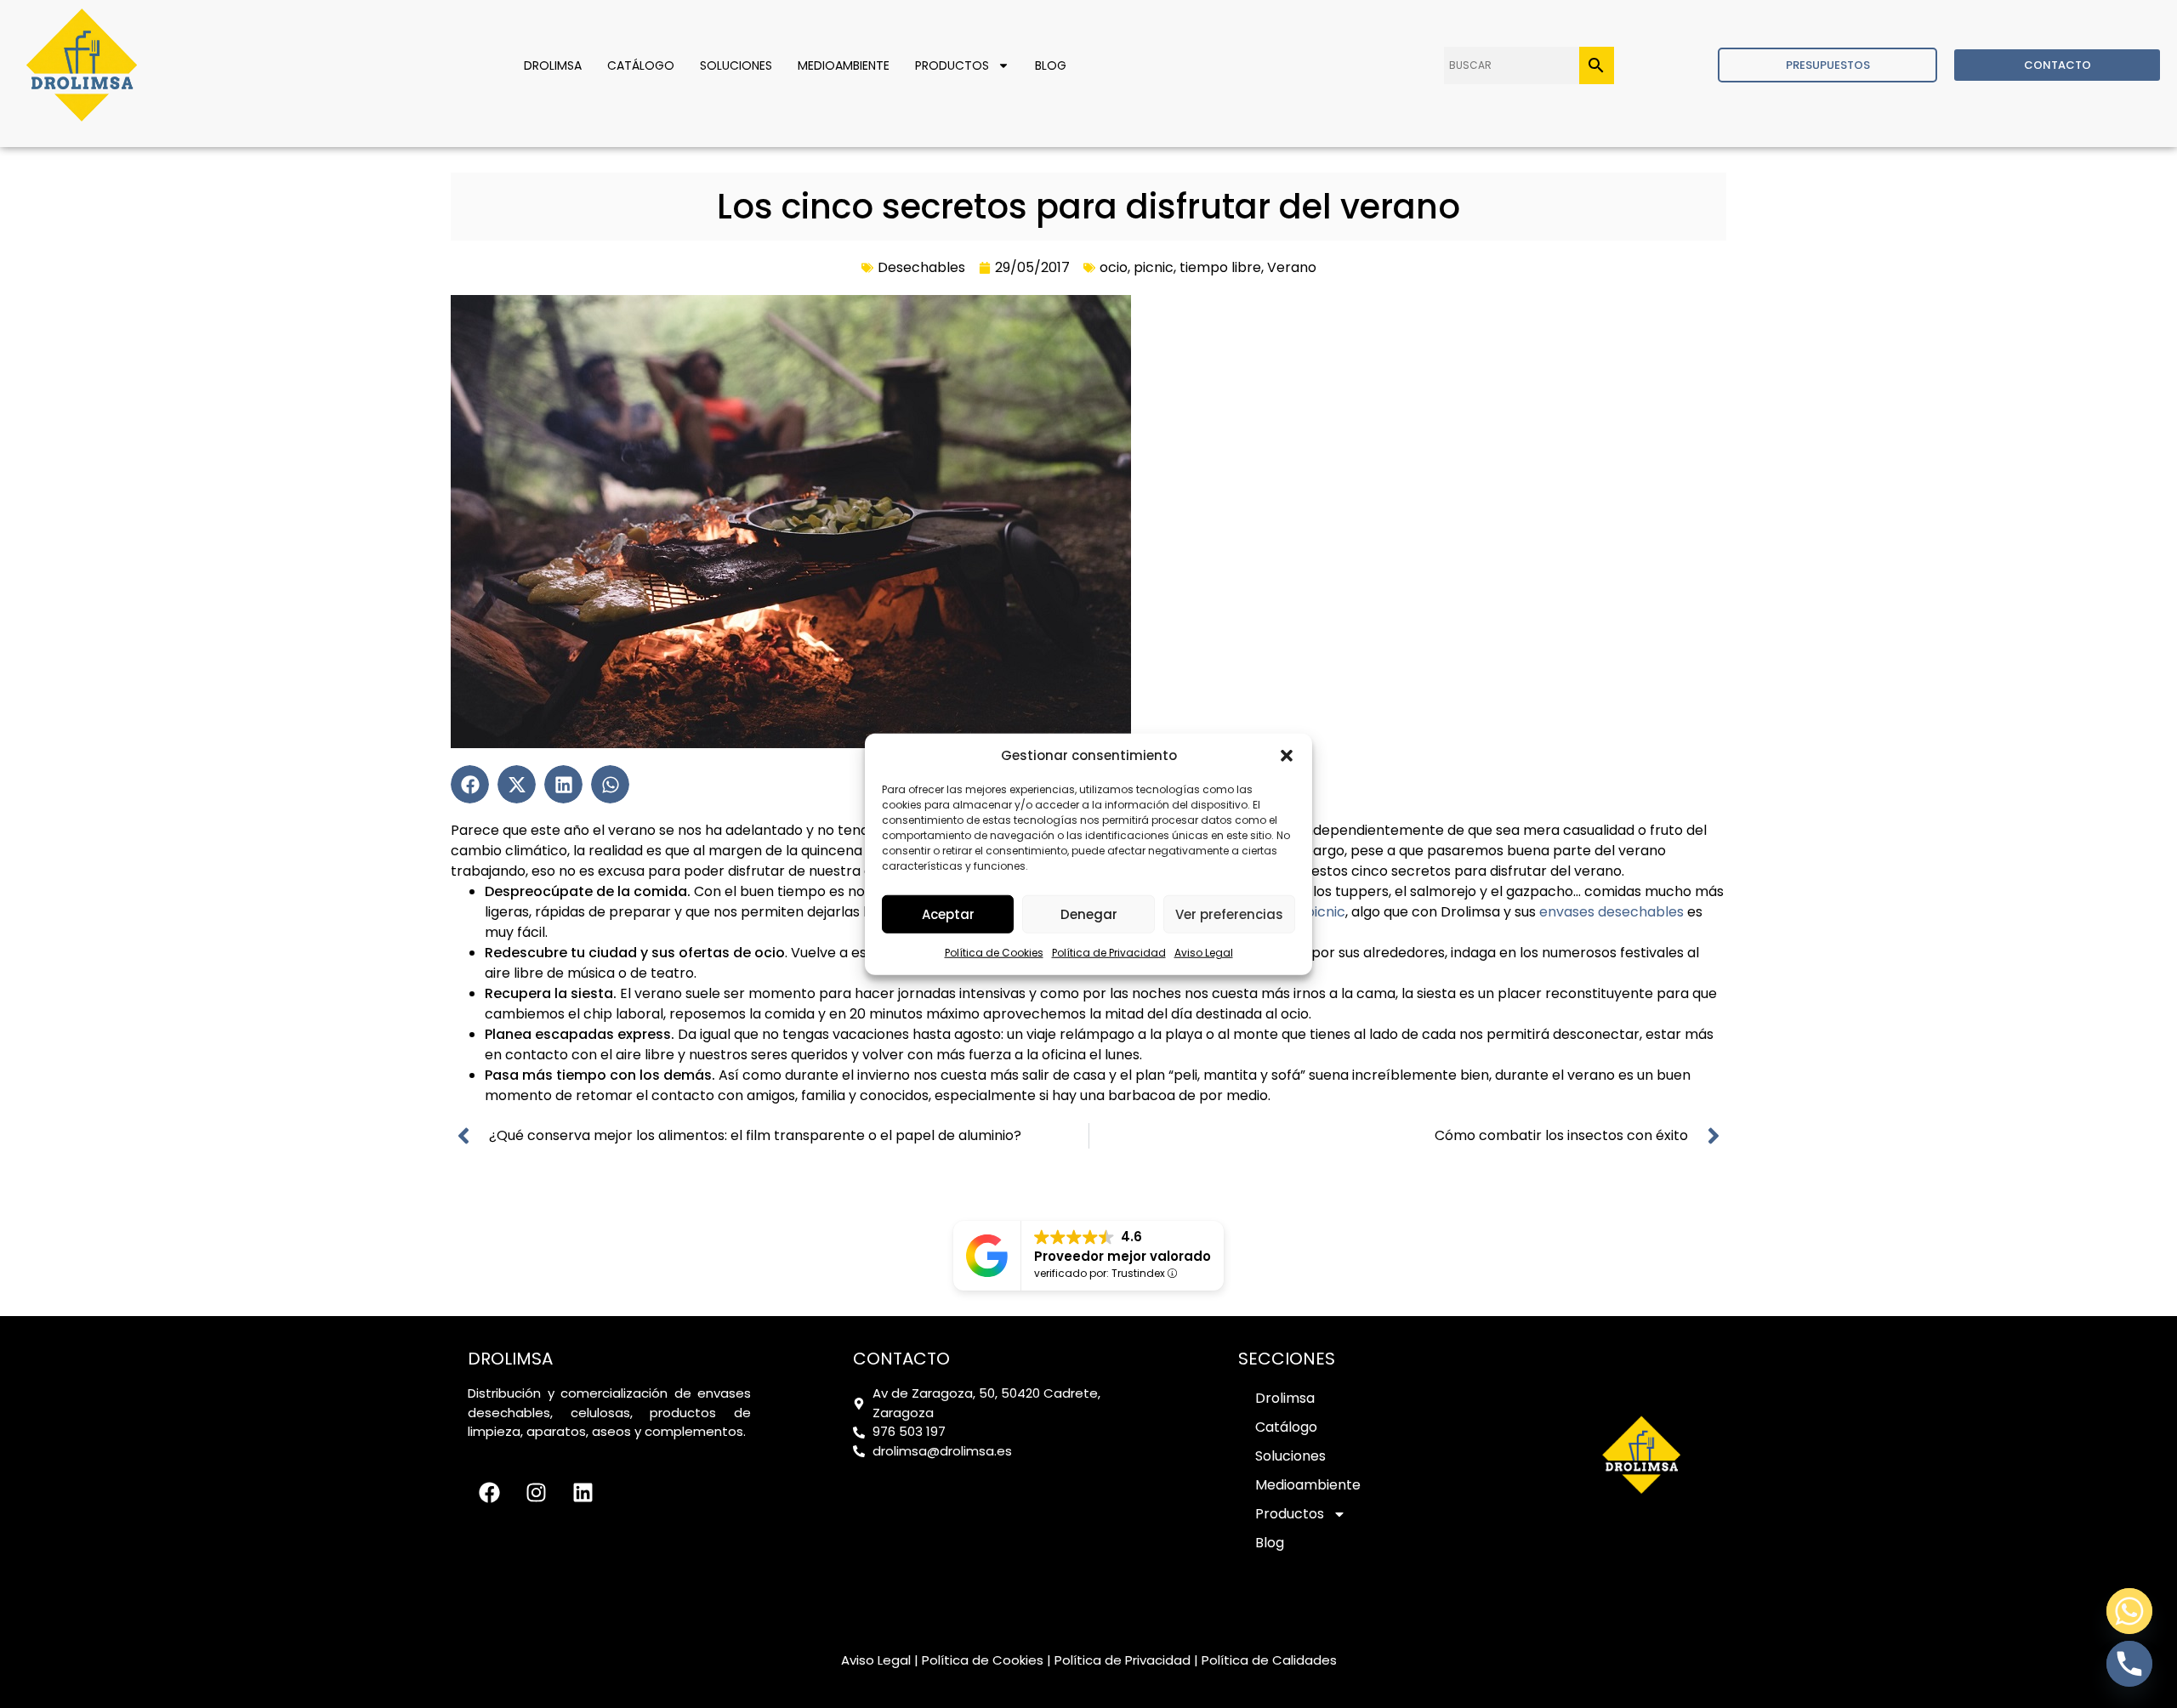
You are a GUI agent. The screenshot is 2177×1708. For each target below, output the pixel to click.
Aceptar (948, 914)
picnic (1154, 267)
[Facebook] (489, 1492)
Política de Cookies (994, 953)
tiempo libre (1220, 267)
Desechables (921, 267)
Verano (1292, 267)
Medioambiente (844, 65)
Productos (952, 65)
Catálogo (641, 65)
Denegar (1089, 914)
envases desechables (1610, 912)
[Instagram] (536, 1492)
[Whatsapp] (2129, 1611)
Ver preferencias (1229, 914)
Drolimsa (553, 65)
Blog (1051, 65)
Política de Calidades (1269, 1660)
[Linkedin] (583, 1492)
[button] (1287, 756)
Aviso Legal (1204, 953)
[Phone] (2129, 1664)
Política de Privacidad (1109, 953)
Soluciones (736, 65)
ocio (1114, 267)
